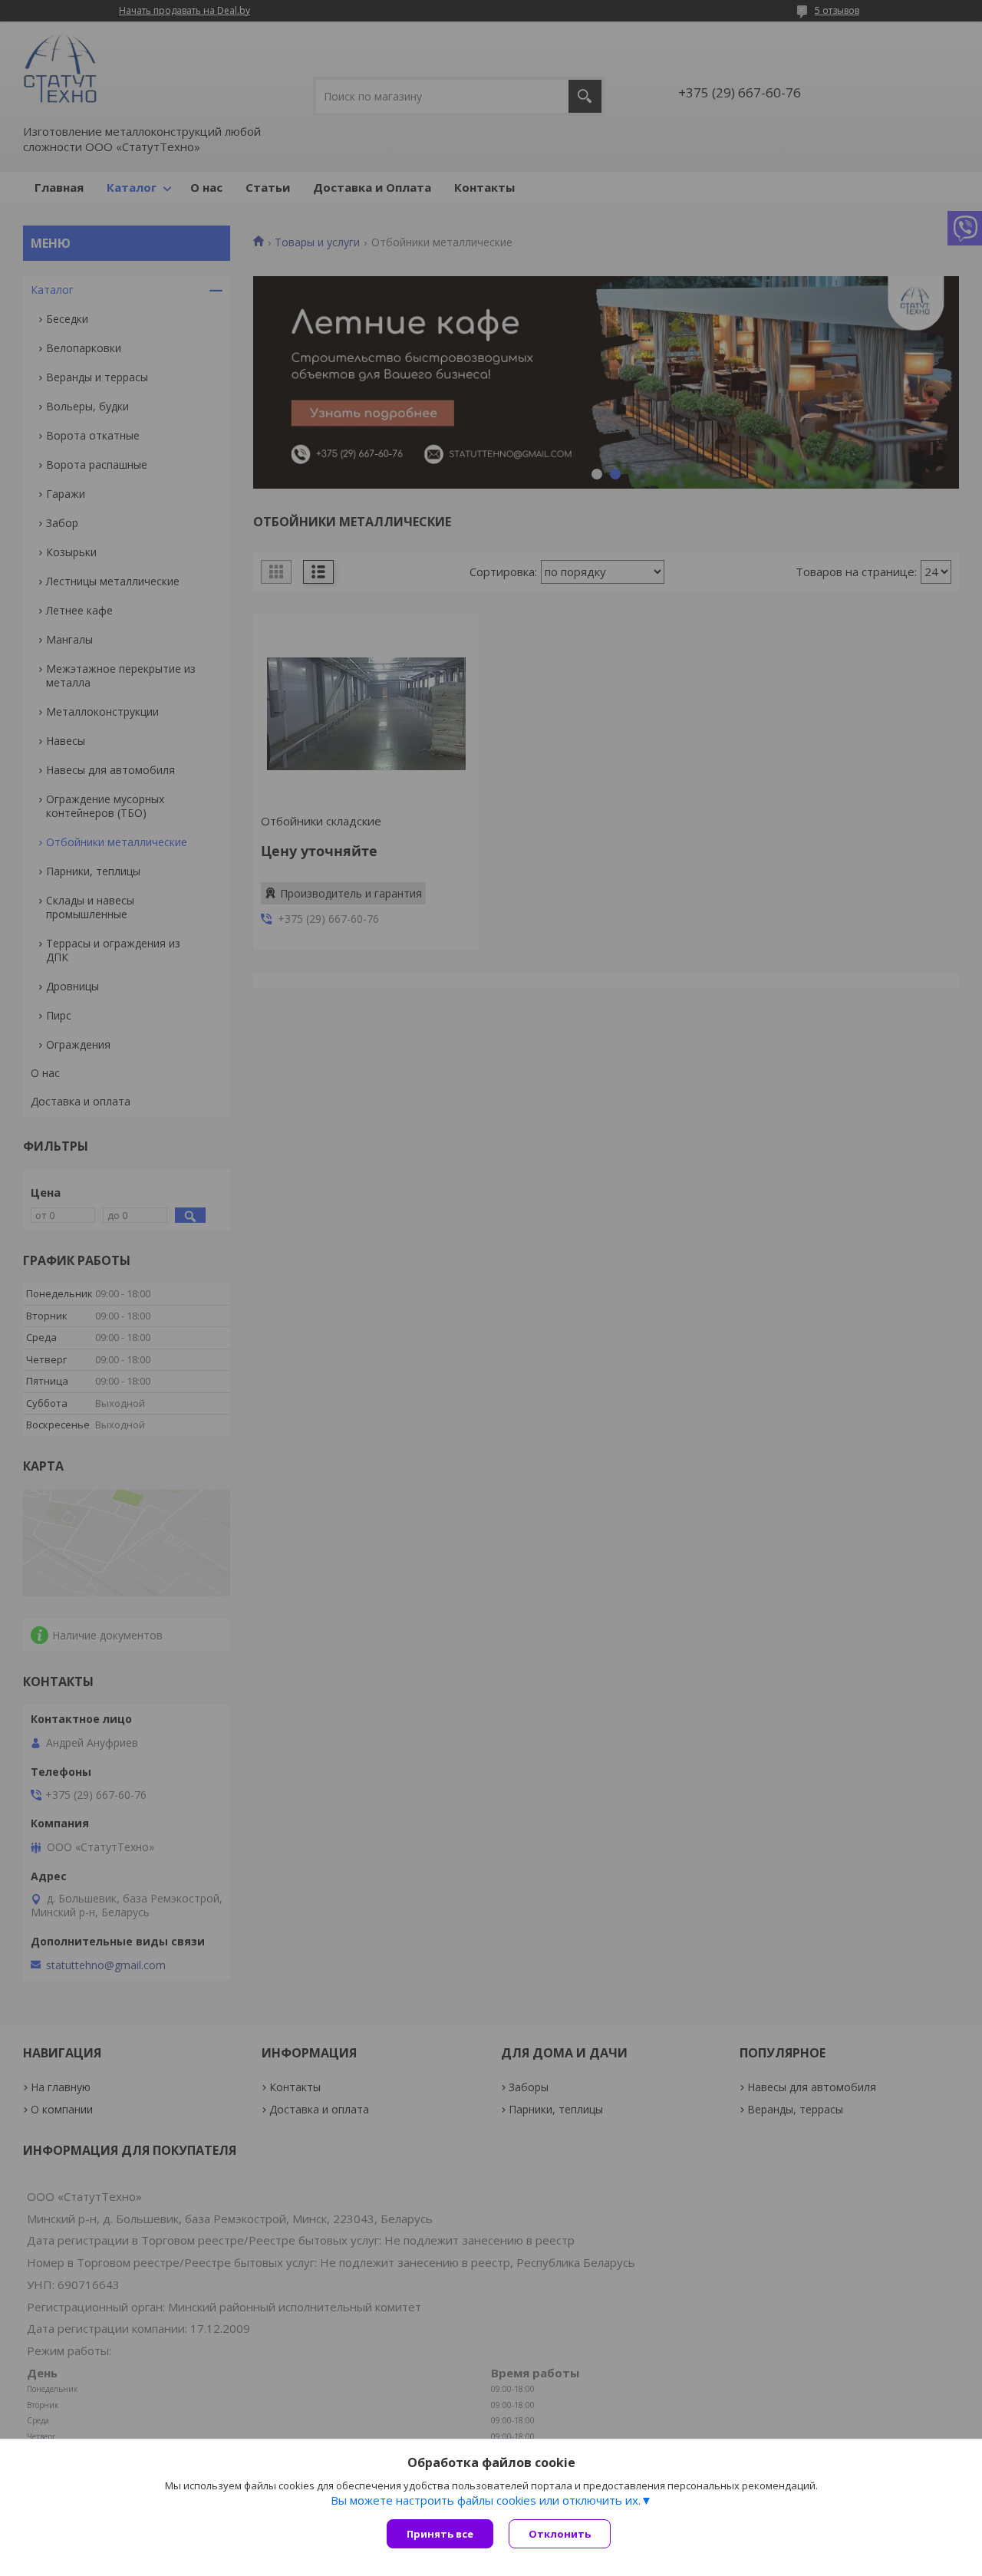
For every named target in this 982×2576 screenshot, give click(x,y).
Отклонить (560, 2534)
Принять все (440, 2534)
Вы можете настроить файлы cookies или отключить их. (486, 2500)
